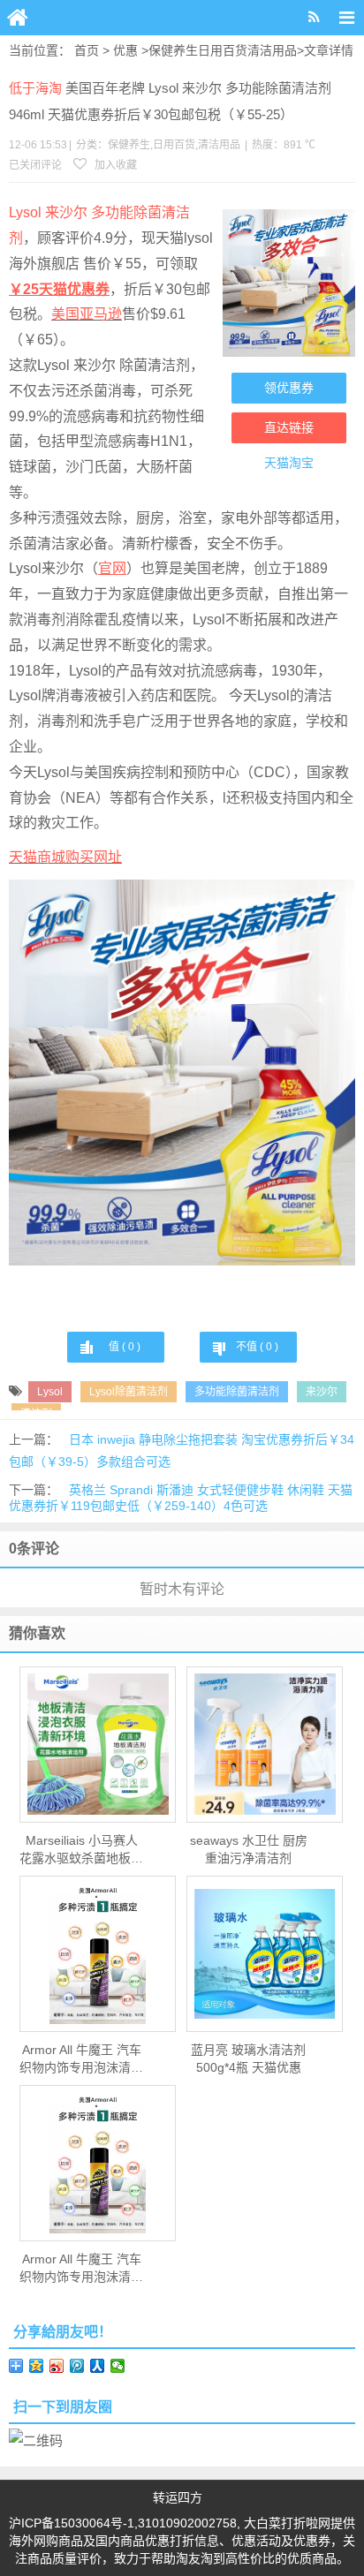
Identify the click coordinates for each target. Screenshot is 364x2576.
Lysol (50, 1392)
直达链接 (289, 427)
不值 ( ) (257, 1347)
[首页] (18, 18)
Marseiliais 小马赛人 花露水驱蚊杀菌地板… (81, 1849)
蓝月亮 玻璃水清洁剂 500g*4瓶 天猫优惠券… (248, 2059)
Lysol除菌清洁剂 (129, 1392)
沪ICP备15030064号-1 (72, 2523)
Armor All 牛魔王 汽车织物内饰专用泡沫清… (81, 2059)
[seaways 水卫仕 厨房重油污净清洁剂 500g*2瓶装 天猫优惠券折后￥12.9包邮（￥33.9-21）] (265, 1744)
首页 (87, 50)
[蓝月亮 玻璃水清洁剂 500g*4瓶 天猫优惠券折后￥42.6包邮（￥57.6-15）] (265, 1954)
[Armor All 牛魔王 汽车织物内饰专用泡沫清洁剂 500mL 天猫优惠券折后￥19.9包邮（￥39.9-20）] (98, 1953)
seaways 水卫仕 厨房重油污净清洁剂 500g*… (249, 1850)
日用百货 (223, 50)
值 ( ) (125, 1347)
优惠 (125, 50)
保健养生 (173, 50)
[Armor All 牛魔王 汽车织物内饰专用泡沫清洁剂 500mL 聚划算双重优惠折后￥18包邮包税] (98, 2163)
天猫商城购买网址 (65, 857)
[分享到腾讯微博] (77, 2366)
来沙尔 (322, 1392)
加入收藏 (114, 165)
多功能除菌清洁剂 (237, 1392)
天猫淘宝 (289, 463)
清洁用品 (272, 50)
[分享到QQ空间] (37, 2366)
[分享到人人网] (98, 2366)
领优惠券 (289, 388)
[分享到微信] (118, 2366)
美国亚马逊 (87, 314)
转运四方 (178, 2497)
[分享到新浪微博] (57, 2366)
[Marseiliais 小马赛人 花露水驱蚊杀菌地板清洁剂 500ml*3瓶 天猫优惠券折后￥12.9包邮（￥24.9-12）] (98, 1744)
